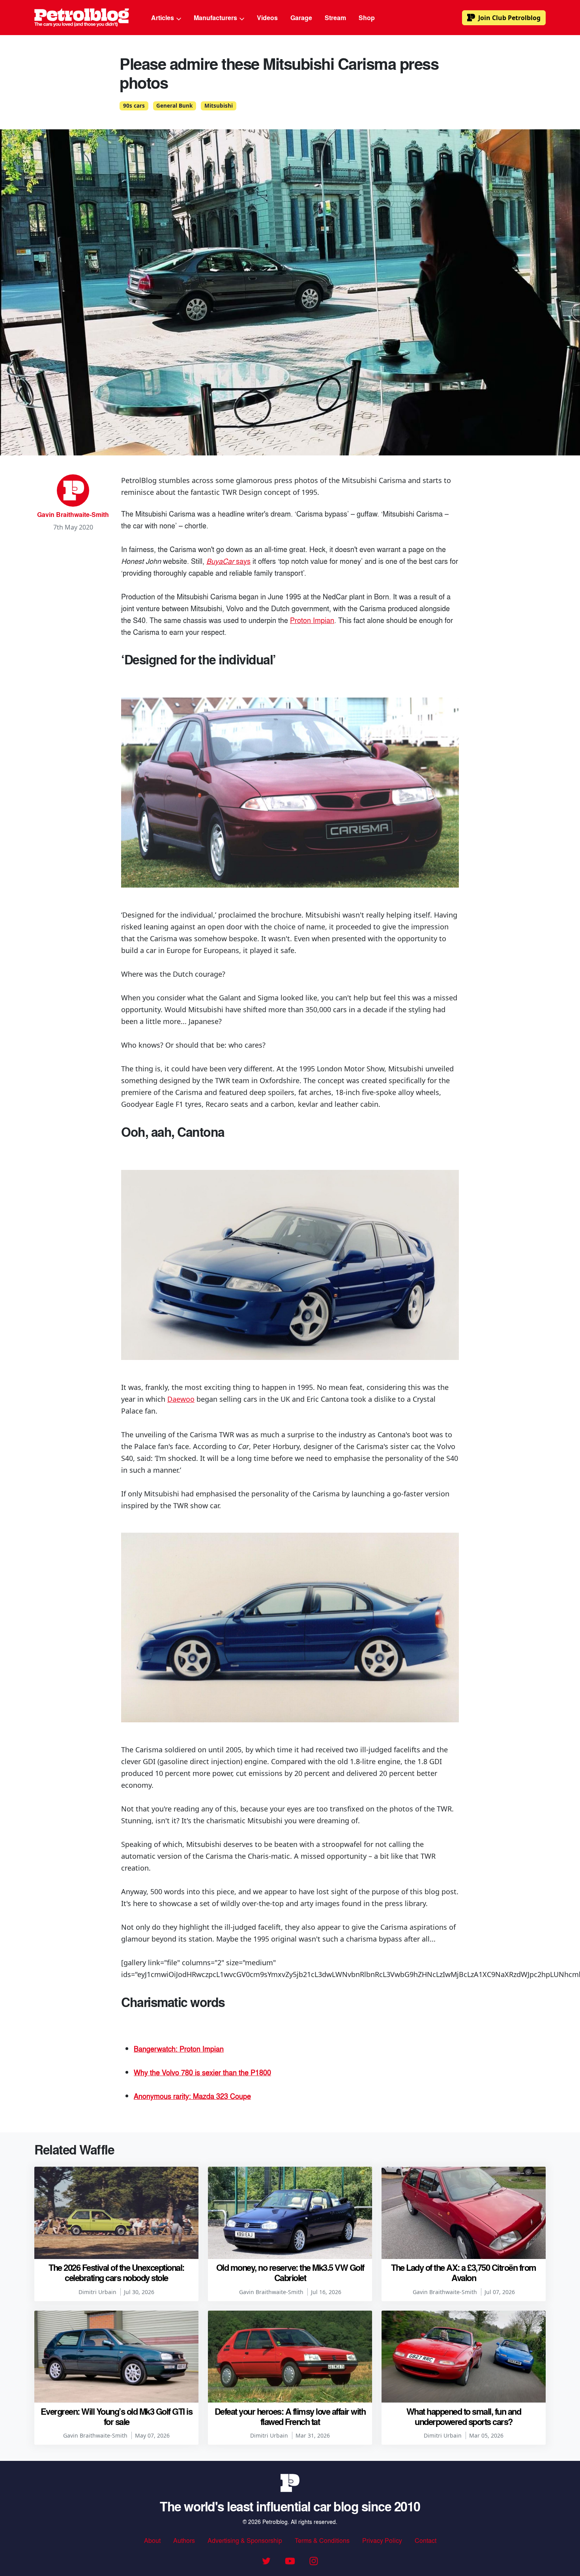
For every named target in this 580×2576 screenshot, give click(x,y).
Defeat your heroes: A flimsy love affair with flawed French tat (290, 2416)
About (152, 2540)
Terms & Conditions (322, 2540)
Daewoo (181, 1399)
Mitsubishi (219, 106)
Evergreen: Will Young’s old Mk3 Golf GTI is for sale (117, 2416)
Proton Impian (312, 620)
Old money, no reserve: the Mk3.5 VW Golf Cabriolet (290, 2272)
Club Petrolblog (509, 18)
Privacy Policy (382, 2540)
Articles (163, 18)
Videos (267, 18)
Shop (367, 18)
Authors (184, 2540)
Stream (335, 18)
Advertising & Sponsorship (245, 2540)
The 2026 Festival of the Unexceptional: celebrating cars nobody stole (116, 2272)
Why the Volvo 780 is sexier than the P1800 (202, 2072)
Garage (301, 18)
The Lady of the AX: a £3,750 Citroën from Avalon (464, 2272)
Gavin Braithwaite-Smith (73, 514)
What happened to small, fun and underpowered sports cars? (464, 2416)
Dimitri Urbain (97, 2292)
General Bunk (174, 106)
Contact (426, 2540)
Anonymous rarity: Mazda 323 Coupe (192, 2096)
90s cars (134, 106)
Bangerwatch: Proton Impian (179, 2048)
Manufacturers (216, 18)
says (228, 561)
